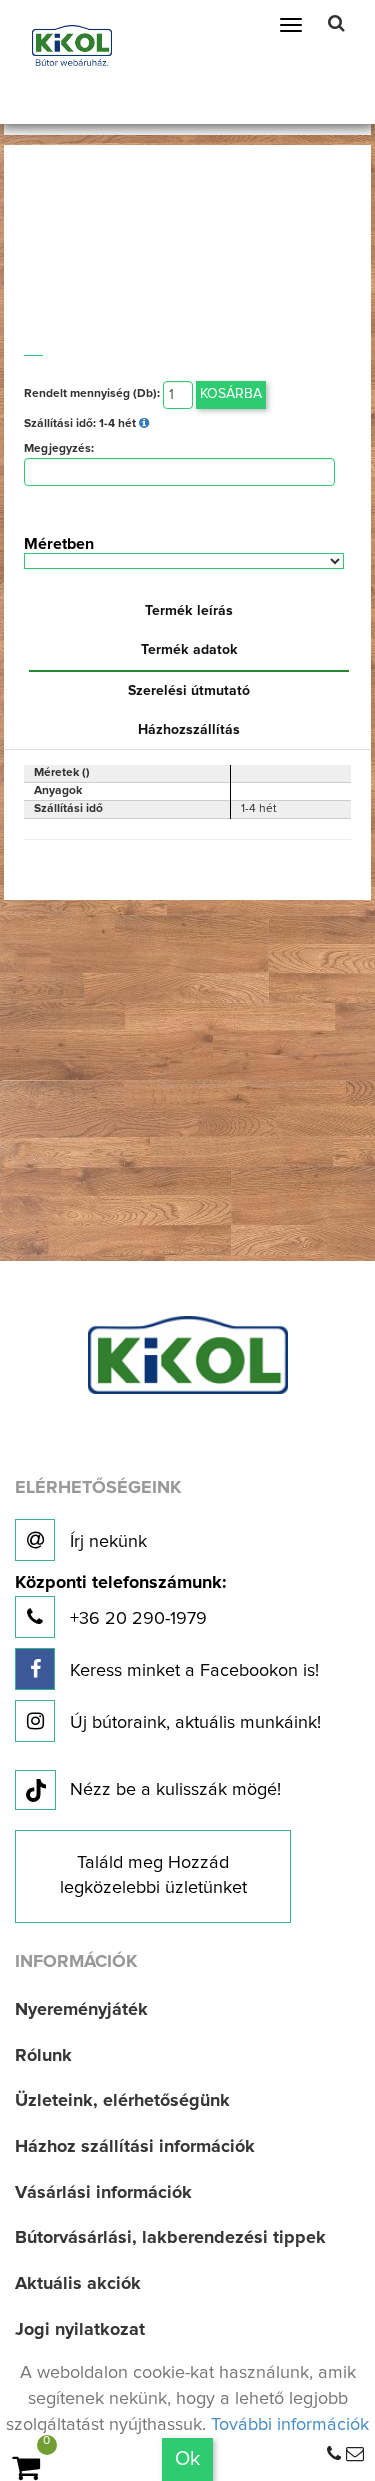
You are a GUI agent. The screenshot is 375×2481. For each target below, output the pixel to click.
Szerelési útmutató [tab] (189, 691)
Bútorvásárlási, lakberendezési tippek (170, 2238)
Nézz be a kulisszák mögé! (175, 1790)
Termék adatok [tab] (189, 650)
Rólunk (43, 2056)
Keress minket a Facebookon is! (192, 1671)
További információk (290, 2425)
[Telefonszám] (334, 2455)
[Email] (355, 2455)
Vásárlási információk (103, 2193)
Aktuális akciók (78, 2284)
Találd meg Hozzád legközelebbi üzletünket (153, 1876)
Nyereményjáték (81, 2010)
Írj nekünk (106, 1542)
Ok (187, 2459)
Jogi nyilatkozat (80, 2330)
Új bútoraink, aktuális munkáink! (193, 1723)
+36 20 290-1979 (120, 1601)
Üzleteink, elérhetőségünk (122, 2101)
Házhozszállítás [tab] (189, 730)
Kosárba (231, 394)
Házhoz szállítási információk (135, 2147)
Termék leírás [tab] (189, 611)
